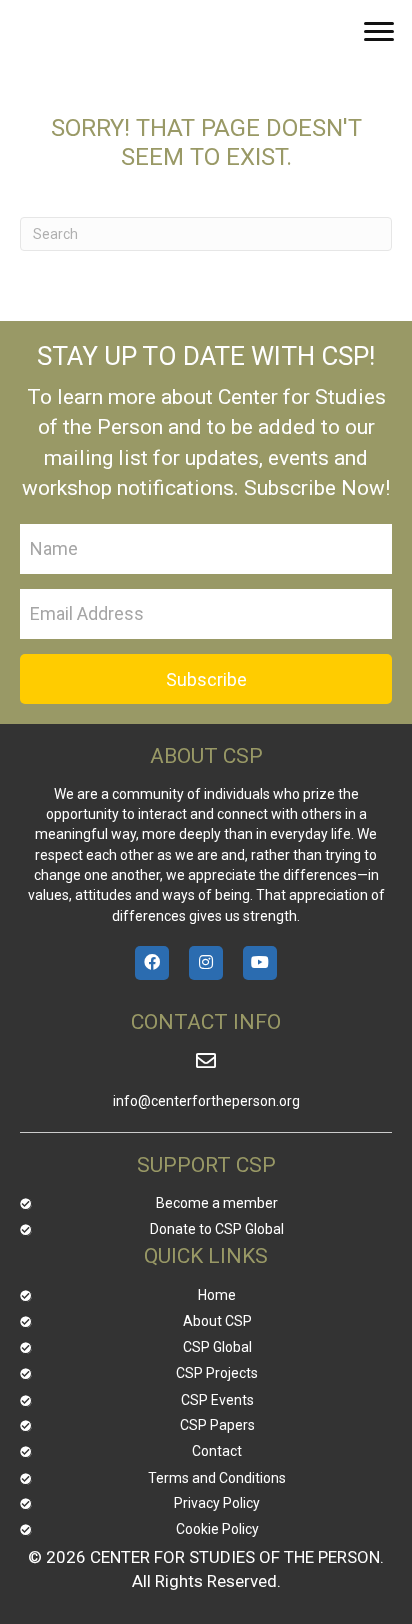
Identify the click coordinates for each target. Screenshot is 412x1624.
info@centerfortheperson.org (206, 1101)
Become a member (217, 1203)
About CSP (217, 1321)
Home (217, 1295)
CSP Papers (217, 1425)
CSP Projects (217, 1373)
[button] (379, 32)
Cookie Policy (217, 1529)
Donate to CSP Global (217, 1229)
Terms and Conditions (217, 1478)
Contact (217, 1451)
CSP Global (217, 1347)
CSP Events (217, 1400)
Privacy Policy (217, 1503)
